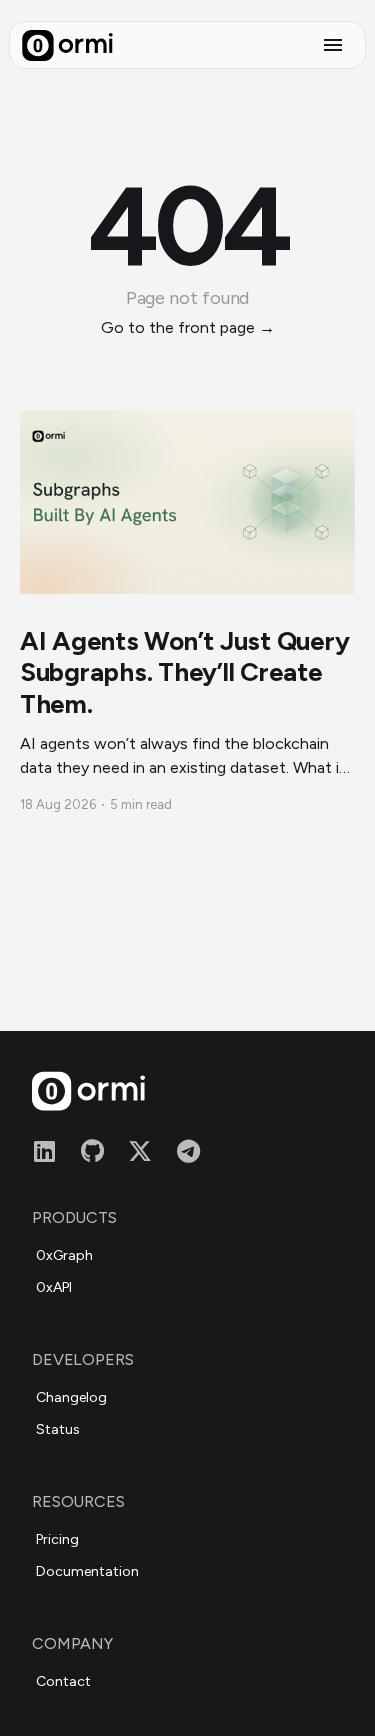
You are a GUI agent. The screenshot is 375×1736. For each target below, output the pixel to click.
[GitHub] (92, 1149)
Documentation (87, 1571)
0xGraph (64, 1255)
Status (58, 1429)
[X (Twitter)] (140, 1149)
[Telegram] (188, 1149)
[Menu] (333, 45)
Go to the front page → (188, 327)
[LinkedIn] (44, 1149)
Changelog (71, 1397)
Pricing (57, 1539)
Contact (63, 1681)
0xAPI (54, 1287)
